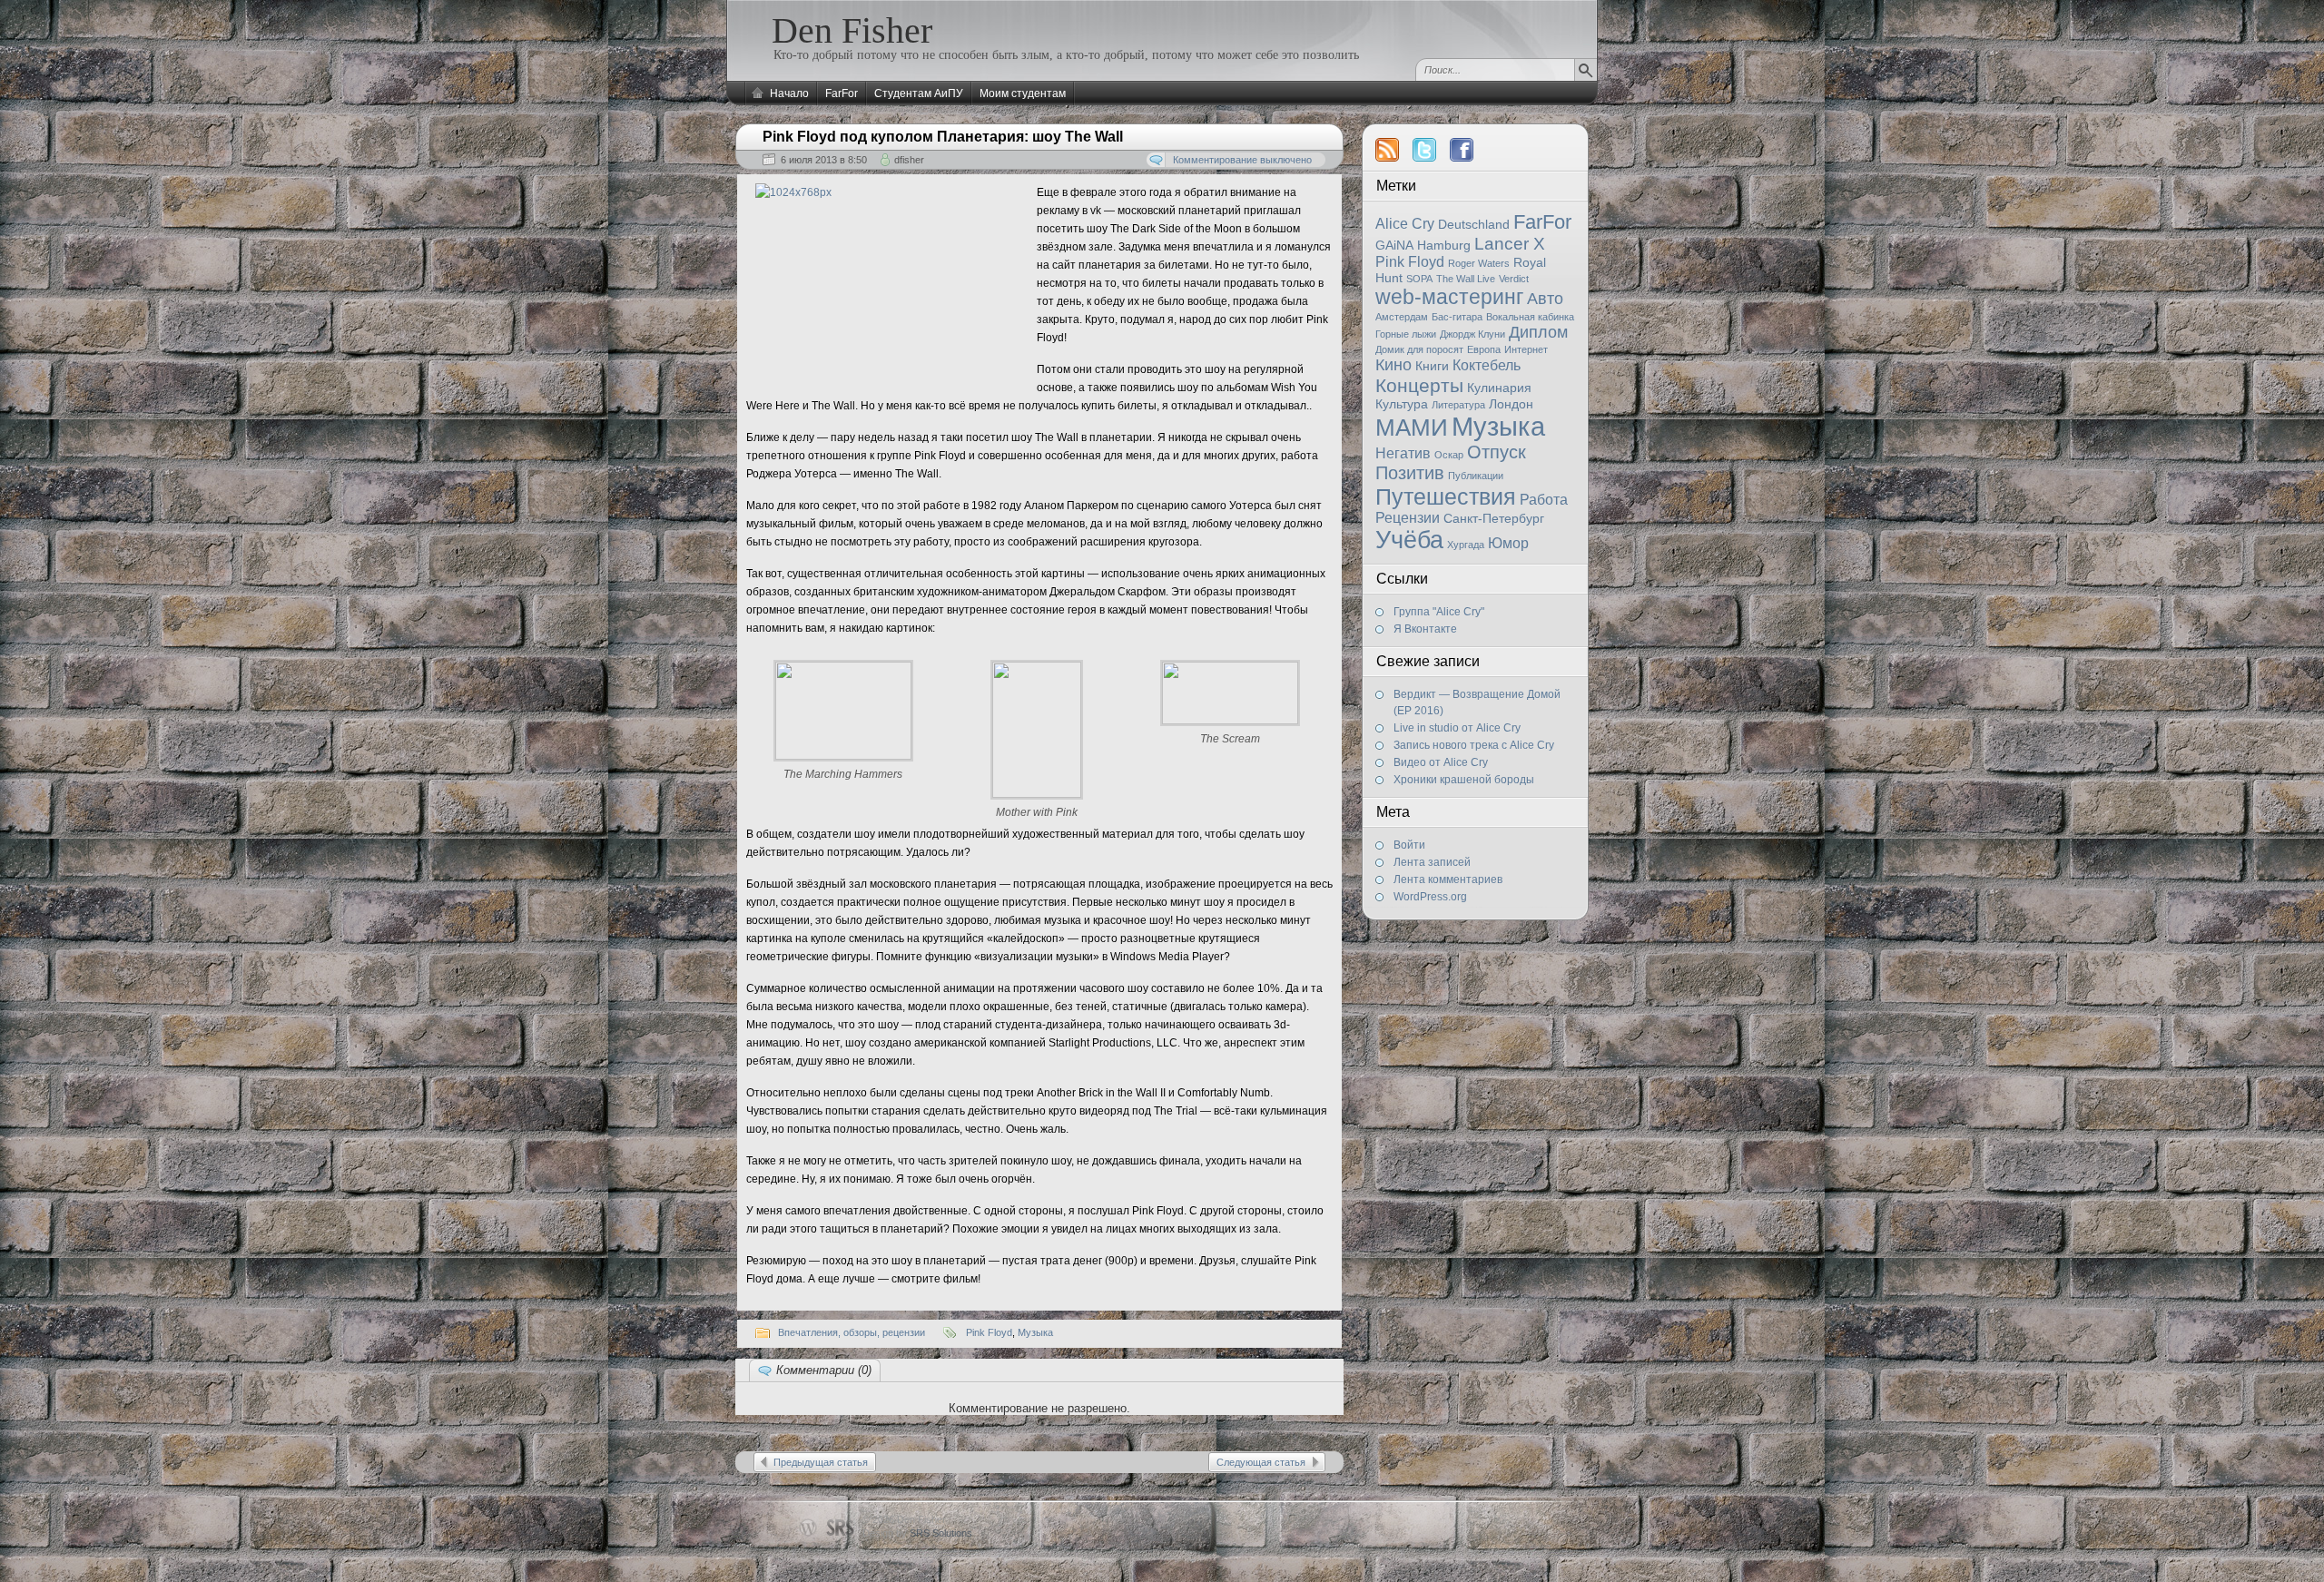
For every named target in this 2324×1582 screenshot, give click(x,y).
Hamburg (1444, 245)
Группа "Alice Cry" (1439, 612)
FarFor (842, 93)
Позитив (1410, 473)
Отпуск (1497, 452)
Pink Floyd (1410, 262)
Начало (789, 93)
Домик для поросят (1419, 349)
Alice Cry (1405, 224)
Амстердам (1402, 317)
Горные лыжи (1406, 334)
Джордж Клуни (1472, 334)
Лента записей (1432, 862)
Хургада (1466, 545)
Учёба (1409, 540)
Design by (917, 1533)
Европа (1484, 349)
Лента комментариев (1448, 879)
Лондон (1511, 404)
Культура (1402, 404)
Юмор (1508, 543)
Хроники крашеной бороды (1464, 780)
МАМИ (1412, 427)
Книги (1432, 366)
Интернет (1526, 349)
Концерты (1419, 385)
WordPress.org (1430, 897)
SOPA (1419, 279)
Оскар (1449, 455)
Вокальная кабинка (1530, 317)
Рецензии (1408, 518)
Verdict (1514, 279)
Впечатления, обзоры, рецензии (852, 1332)
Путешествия (1446, 496)
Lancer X (1510, 244)
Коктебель (1487, 365)
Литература (1458, 405)
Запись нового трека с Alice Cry (1474, 745)
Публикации (1476, 476)
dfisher (909, 160)
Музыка (1498, 426)
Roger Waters (1479, 263)
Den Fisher (852, 30)
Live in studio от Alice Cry (1457, 728)
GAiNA (1394, 245)
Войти (1409, 845)
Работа (1544, 500)
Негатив (1403, 453)
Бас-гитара (1457, 317)
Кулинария (1499, 388)
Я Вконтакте (1425, 629)
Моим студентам (1023, 93)
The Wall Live (1466, 279)
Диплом (1538, 332)
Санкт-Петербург (1494, 518)
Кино (1393, 365)
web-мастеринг (1449, 297)
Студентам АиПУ (919, 93)
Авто (1545, 299)
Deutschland (1474, 224)
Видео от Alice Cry (1441, 762)
